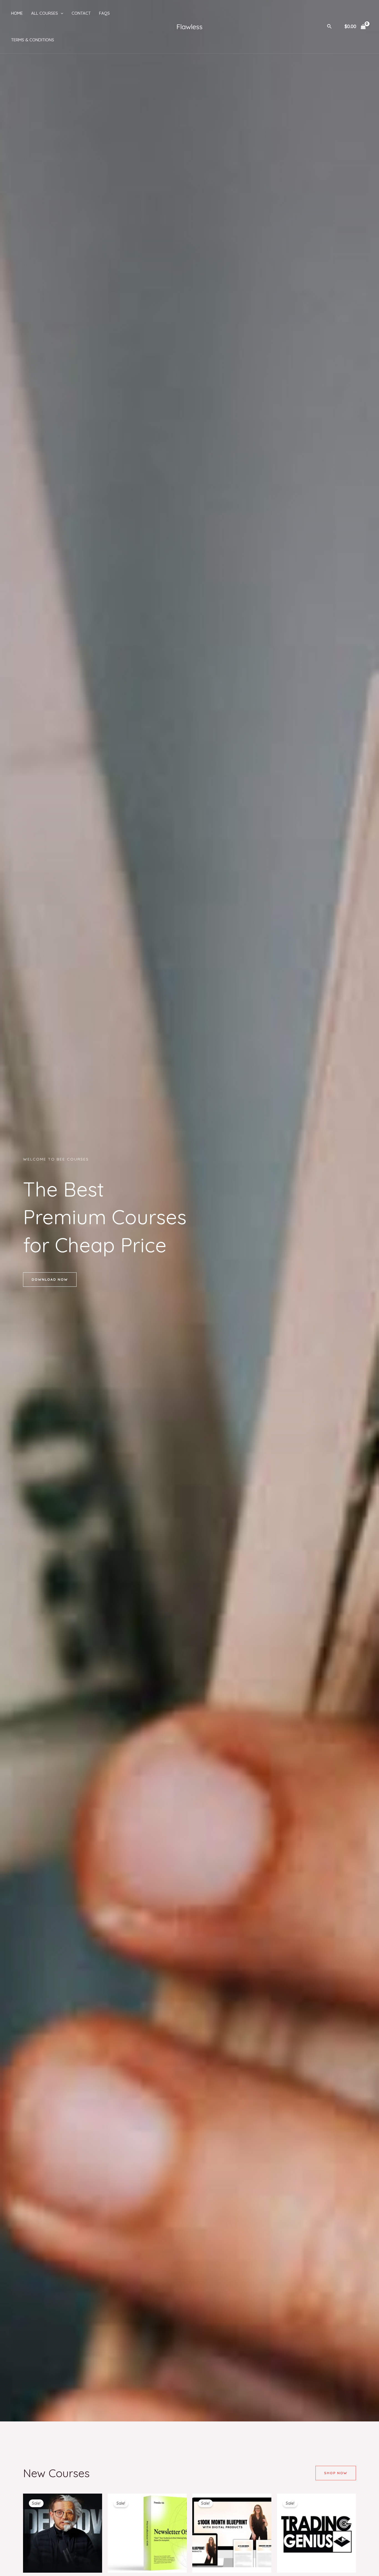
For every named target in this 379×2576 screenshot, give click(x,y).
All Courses (45, 13)
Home (17, 13)
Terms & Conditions (33, 40)
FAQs (104, 13)
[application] (61, 13)
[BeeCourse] (189, 26)
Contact (81, 13)
